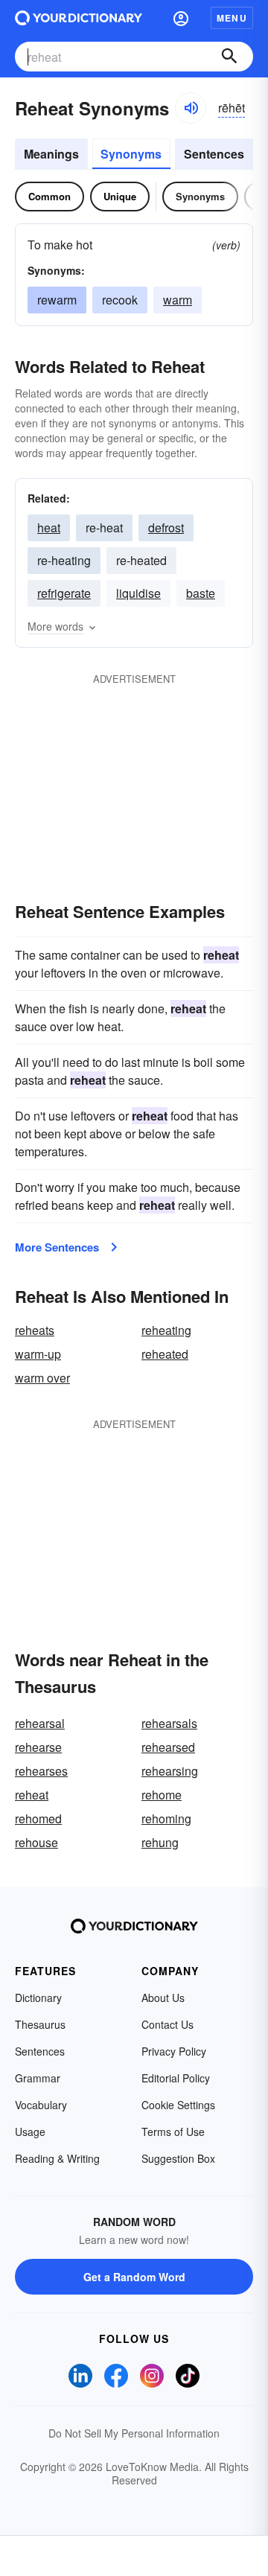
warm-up (38, 1354)
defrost (166, 527)
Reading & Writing (57, 2158)
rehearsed (168, 1747)
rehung (160, 1842)
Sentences (214, 154)
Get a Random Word (134, 2277)
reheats (35, 1330)
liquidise (138, 593)
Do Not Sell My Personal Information (134, 2433)
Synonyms (131, 154)
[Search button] (229, 57)
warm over (42, 1378)
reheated (165, 1354)
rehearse (38, 1747)
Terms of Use (173, 2132)
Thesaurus (40, 2024)
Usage (30, 2132)
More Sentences (57, 1247)
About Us (163, 1998)
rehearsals (169, 1723)
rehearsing (170, 1771)
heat (49, 527)
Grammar (38, 2078)
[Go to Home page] (79, 18)
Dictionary (38, 1998)
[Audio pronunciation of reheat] (191, 108)
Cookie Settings (178, 2105)
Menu (232, 18)
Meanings (51, 154)
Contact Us (167, 2024)
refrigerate (64, 593)
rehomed (38, 1818)
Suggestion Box (178, 2158)
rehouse (36, 1842)
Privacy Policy (174, 2051)
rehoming (166, 1818)
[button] (181, 18)
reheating (166, 1330)
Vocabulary (41, 2105)
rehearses (41, 1771)
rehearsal (40, 1723)
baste (201, 593)
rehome (162, 1795)
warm (178, 300)
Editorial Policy (176, 2078)
